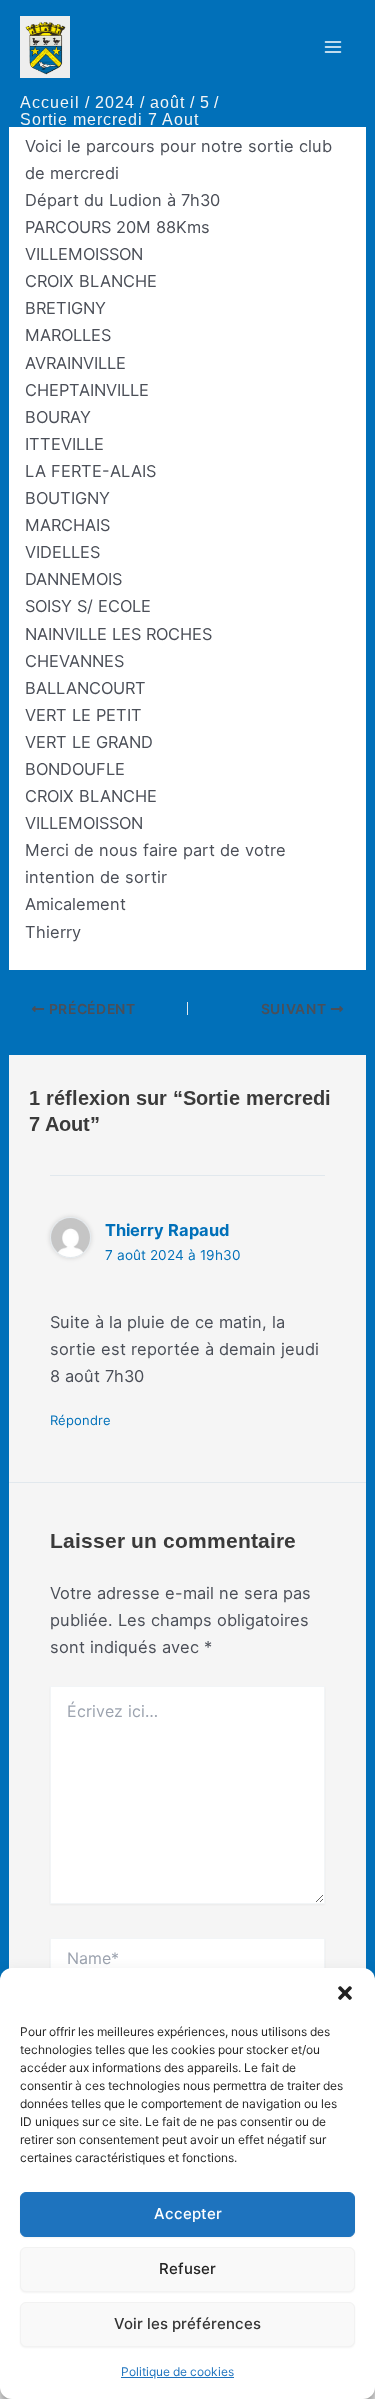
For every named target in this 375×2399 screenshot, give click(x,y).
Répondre (80, 1420)
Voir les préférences (187, 2323)
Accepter (188, 2213)
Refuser (187, 2268)
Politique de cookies (177, 2371)
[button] (345, 1993)
